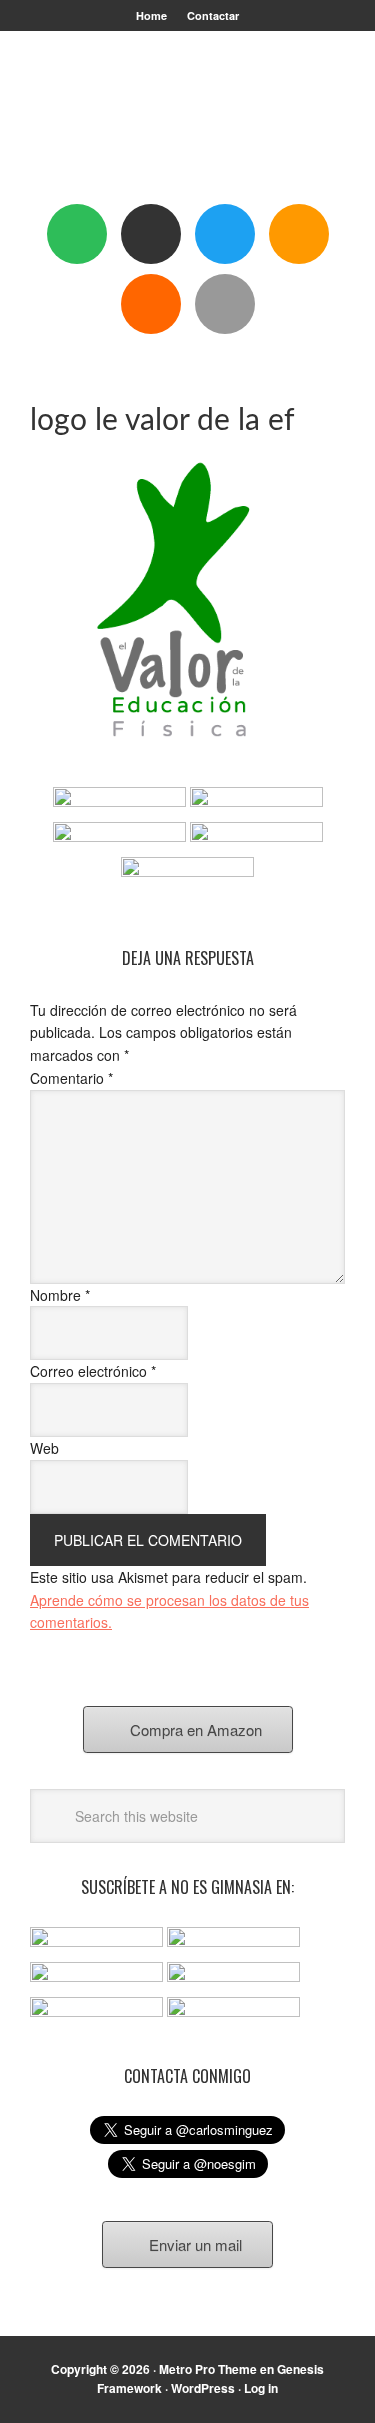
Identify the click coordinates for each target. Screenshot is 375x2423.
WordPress (203, 2388)
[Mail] (225, 304)
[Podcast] (151, 234)
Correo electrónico (93, 1371)
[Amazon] (299, 234)
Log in (261, 2388)
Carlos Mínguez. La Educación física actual (188, 123)
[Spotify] (77, 234)
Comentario (71, 1078)
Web (44, 1448)
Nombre (60, 1295)
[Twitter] (225, 234)
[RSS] (151, 304)
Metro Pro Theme (208, 2369)
